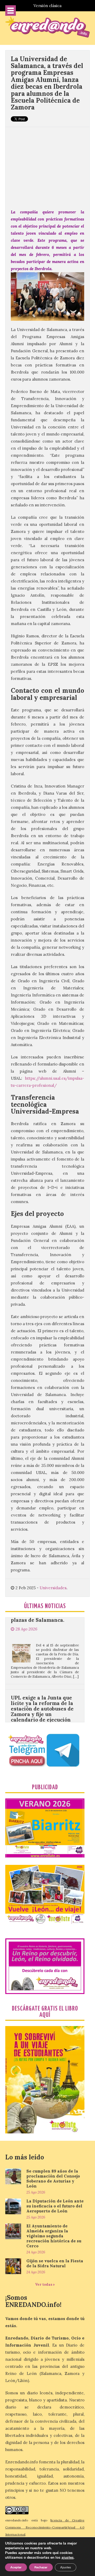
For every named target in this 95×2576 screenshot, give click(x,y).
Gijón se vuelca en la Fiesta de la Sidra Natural (55, 2263)
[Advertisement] (47, 165)
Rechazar (41, 2567)
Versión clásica (47, 6)
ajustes (68, 2558)
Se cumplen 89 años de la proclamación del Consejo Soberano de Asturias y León (53, 2179)
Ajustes (66, 2567)
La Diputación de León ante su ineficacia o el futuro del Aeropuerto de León (55, 2206)
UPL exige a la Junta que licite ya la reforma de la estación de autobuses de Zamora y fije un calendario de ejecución (42, 1681)
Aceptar (16, 2567)
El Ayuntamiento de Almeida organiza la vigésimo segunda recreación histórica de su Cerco (54, 2236)
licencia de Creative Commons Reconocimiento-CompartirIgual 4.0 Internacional (45, 2527)
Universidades (53, 1588)
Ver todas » (45, 2284)
